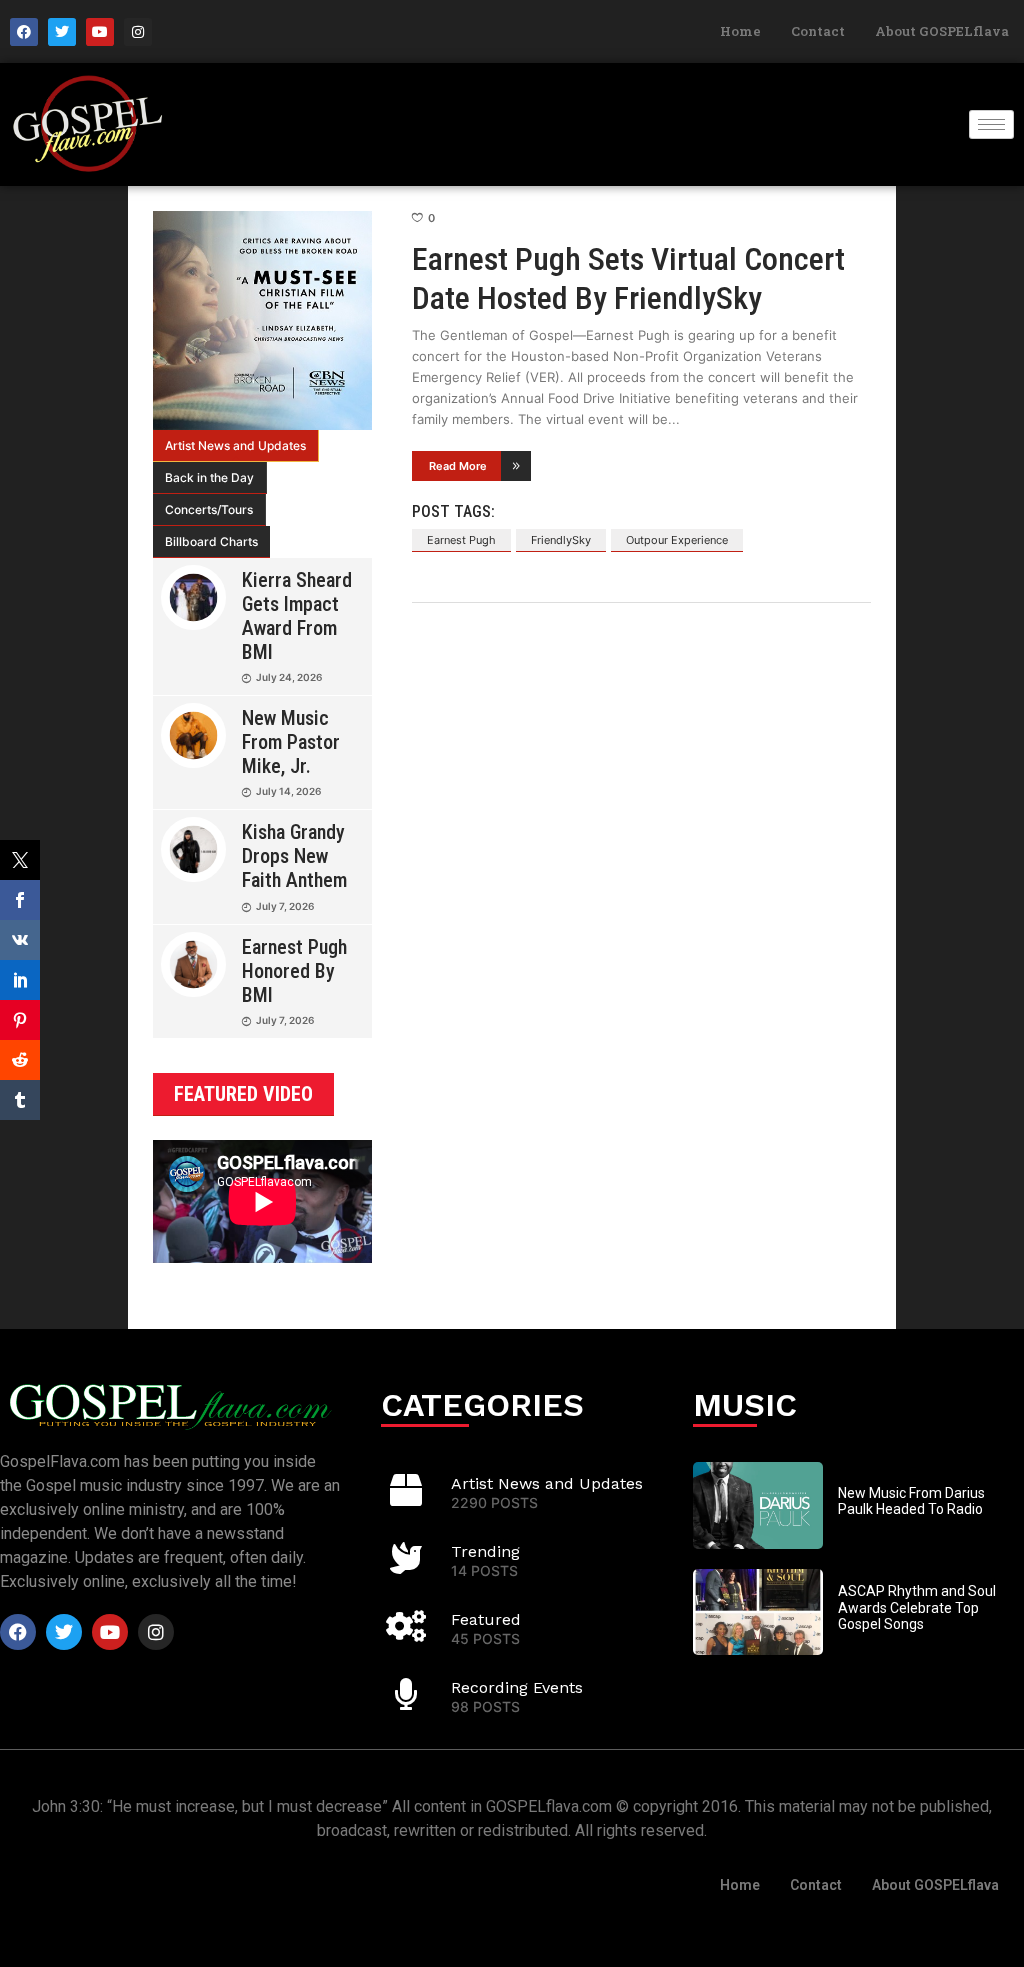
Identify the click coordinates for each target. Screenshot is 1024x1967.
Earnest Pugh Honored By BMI (294, 971)
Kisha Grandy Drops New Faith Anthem (294, 856)
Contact (818, 31)
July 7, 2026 (285, 906)
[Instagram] (138, 32)
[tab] (236, 446)
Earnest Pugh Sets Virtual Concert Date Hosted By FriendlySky (628, 278)
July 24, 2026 (289, 677)
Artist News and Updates (235, 445)
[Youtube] (100, 32)
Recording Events (517, 1687)
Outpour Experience (677, 540)
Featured (486, 1619)
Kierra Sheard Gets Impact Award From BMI (297, 616)
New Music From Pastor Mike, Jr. (291, 742)
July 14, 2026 (288, 791)
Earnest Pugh (461, 540)
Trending (485, 1551)
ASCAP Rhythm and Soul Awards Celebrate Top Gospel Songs (917, 1608)
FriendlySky (561, 540)
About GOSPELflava (942, 31)
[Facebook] (24, 32)
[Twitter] (62, 32)
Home (740, 31)
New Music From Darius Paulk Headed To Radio (911, 1501)
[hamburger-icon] (991, 124)
